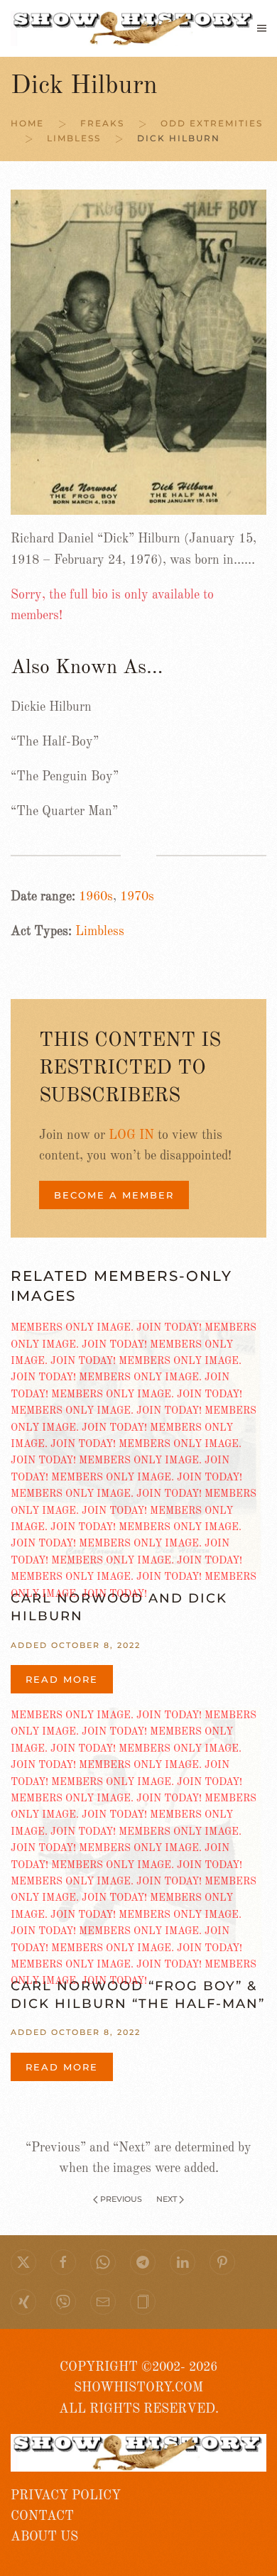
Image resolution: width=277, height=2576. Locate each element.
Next (167, 2199)
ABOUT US (44, 2537)
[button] (262, 28)
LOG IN (131, 1135)
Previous (121, 2199)
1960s (96, 897)
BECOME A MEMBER (114, 1195)
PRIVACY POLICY (66, 2496)
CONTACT (42, 2516)
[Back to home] (134, 28)
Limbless (100, 932)
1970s (137, 897)
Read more (62, 1679)
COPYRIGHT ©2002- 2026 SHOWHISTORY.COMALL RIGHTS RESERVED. (139, 2388)
